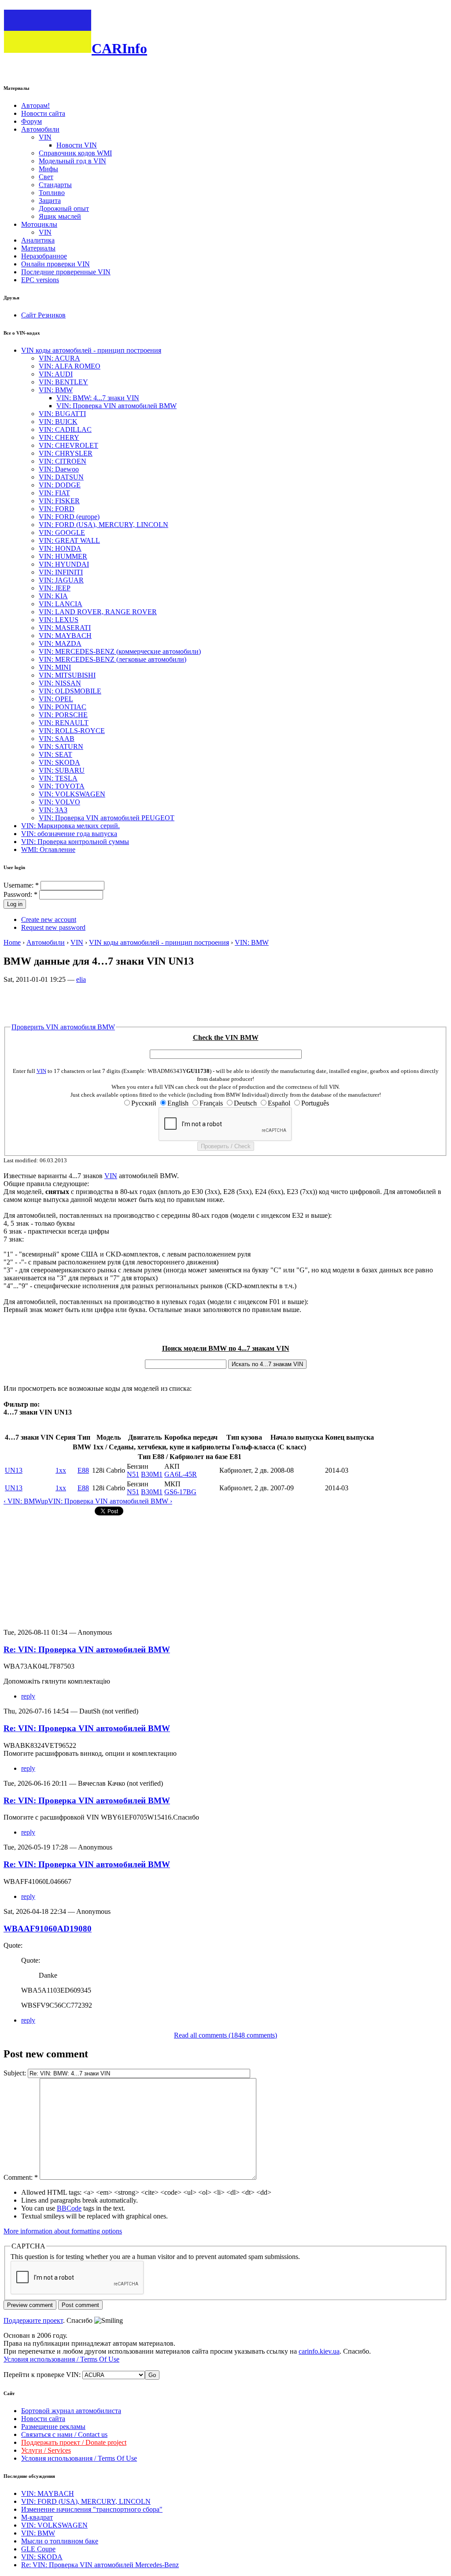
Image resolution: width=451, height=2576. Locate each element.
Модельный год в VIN (72, 161)
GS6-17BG (180, 1492)
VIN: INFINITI (61, 572)
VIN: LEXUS (59, 620)
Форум (31, 121)
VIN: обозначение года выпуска (69, 834)
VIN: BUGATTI (62, 414)
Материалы (38, 248)
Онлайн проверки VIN (55, 264)
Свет (46, 177)
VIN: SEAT (55, 754)
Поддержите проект (33, 2320)
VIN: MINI (55, 667)
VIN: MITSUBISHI (67, 675)
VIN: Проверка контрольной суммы (75, 842)
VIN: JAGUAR (61, 580)
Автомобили (40, 129)
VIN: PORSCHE (63, 715)
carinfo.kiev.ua (319, 2351)
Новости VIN (77, 145)
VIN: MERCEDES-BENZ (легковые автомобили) (113, 659)
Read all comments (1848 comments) (225, 2035)
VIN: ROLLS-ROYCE (72, 731)
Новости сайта (43, 113)
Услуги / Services (46, 2450)
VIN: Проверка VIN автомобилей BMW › (110, 1501)
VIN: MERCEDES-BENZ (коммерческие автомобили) (120, 651)
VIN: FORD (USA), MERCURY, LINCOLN (104, 525)
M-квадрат (37, 2517)
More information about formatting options (63, 2231)
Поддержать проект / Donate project (74, 2442)
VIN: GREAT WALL (69, 540)
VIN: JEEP (55, 588)
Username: (21, 885)
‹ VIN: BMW (22, 1501)
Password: (20, 894)
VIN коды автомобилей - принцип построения (91, 350)
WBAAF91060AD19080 (48, 1929)
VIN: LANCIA (61, 604)
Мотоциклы (39, 224)
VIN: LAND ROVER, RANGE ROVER (98, 612)
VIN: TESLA (58, 778)
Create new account (49, 919)
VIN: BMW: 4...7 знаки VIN (98, 398)
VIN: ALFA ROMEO (70, 366)
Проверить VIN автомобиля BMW (63, 1027)
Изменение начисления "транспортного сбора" (92, 2509)
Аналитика (38, 240)
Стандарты (55, 185)
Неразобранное (44, 256)
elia (81, 979)
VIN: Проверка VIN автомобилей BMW (116, 406)
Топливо (52, 193)
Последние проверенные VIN (66, 272)
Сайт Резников (43, 315)
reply (28, 1696)
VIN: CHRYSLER (66, 453)
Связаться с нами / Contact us (64, 2434)
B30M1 (152, 1474)
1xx (61, 1470)
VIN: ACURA (59, 358)
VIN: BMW (56, 390)
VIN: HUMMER (63, 556)
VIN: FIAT (54, 493)
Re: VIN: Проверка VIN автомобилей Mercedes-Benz (100, 2565)
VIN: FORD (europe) (69, 517)
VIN (45, 137)
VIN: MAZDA (60, 643)
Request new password (53, 927)
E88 (83, 1470)
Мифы (48, 169)
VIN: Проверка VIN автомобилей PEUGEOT (107, 818)
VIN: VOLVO (59, 802)
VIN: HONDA (60, 548)
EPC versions (40, 280)
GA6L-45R (181, 1474)
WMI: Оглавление (48, 849)
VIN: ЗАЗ (53, 810)
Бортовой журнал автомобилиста (71, 2411)
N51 (133, 1474)
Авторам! (35, 105)
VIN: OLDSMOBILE (70, 691)
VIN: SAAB (57, 739)
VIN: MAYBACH (65, 636)
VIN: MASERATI (65, 628)
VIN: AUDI (56, 374)
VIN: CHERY (59, 437)
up (44, 1501)
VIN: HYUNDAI (64, 564)
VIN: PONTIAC (63, 707)
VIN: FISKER (59, 501)
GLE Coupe (38, 2549)
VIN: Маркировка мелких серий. (70, 826)
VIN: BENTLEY (63, 382)
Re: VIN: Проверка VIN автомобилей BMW (87, 1649)
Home (12, 942)
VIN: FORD (57, 509)
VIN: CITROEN (63, 461)
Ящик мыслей (60, 216)
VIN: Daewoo (59, 469)
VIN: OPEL (56, 699)
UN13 (14, 1470)
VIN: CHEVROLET (68, 445)
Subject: (16, 2073)
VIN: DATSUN (61, 477)
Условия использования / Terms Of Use (61, 2359)
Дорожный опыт (64, 208)
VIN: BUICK (58, 422)
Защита (50, 201)
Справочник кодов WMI (75, 153)
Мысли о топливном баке (60, 2541)
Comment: (21, 2177)
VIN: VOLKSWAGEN (72, 794)
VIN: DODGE (60, 485)
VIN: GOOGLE (62, 533)
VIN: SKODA (59, 762)
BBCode (69, 2208)
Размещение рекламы (53, 2427)
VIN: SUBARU (62, 770)
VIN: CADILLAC (65, 429)
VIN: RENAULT (64, 723)
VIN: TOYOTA (62, 786)
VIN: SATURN (61, 746)
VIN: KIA (53, 596)
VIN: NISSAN (60, 683)
